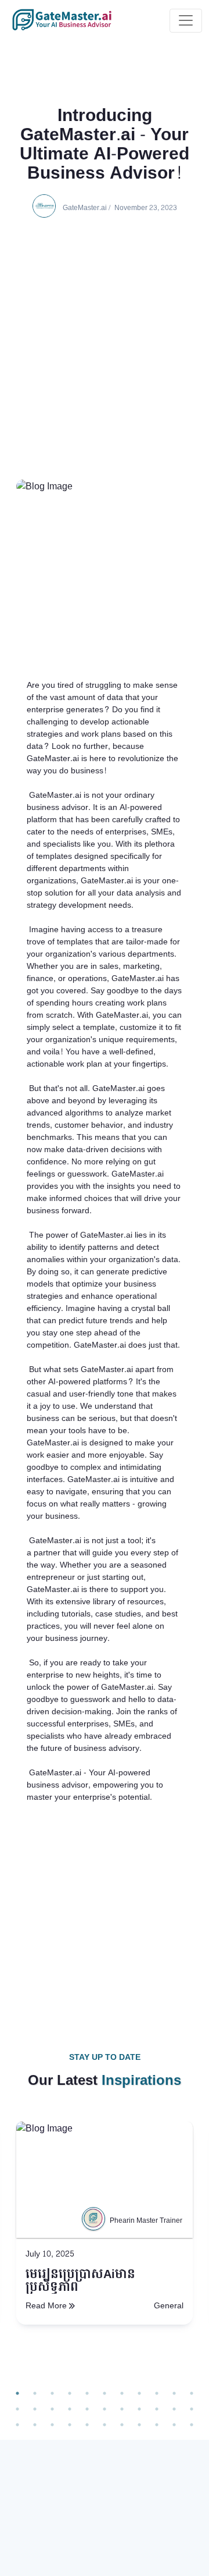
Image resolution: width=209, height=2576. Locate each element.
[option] (105, 2252)
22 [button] (192, 2409)
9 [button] (157, 2393)
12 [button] (17, 2409)
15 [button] (70, 2409)
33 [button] (192, 2425)
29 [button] (122, 2425)
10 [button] (174, 2393)
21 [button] (174, 2409)
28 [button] (105, 2425)
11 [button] (192, 2393)
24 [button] (35, 2425)
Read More (46, 2306)
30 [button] (139, 2425)
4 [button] (70, 2393)
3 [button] (52, 2393)
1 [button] (17, 2393)
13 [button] (35, 2409)
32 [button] (174, 2425)
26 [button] (70, 2425)
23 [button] (17, 2425)
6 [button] (105, 2393)
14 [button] (52, 2409)
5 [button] (87, 2393)
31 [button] (157, 2425)
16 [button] (87, 2409)
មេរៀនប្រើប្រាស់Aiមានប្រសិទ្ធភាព (80, 2281)
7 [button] (122, 2393)
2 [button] (35, 2393)
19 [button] (139, 2409)
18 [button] (122, 2409)
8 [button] (139, 2393)
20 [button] (157, 2409)
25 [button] (52, 2425)
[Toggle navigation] (186, 21)
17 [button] (105, 2409)
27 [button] (87, 2425)
